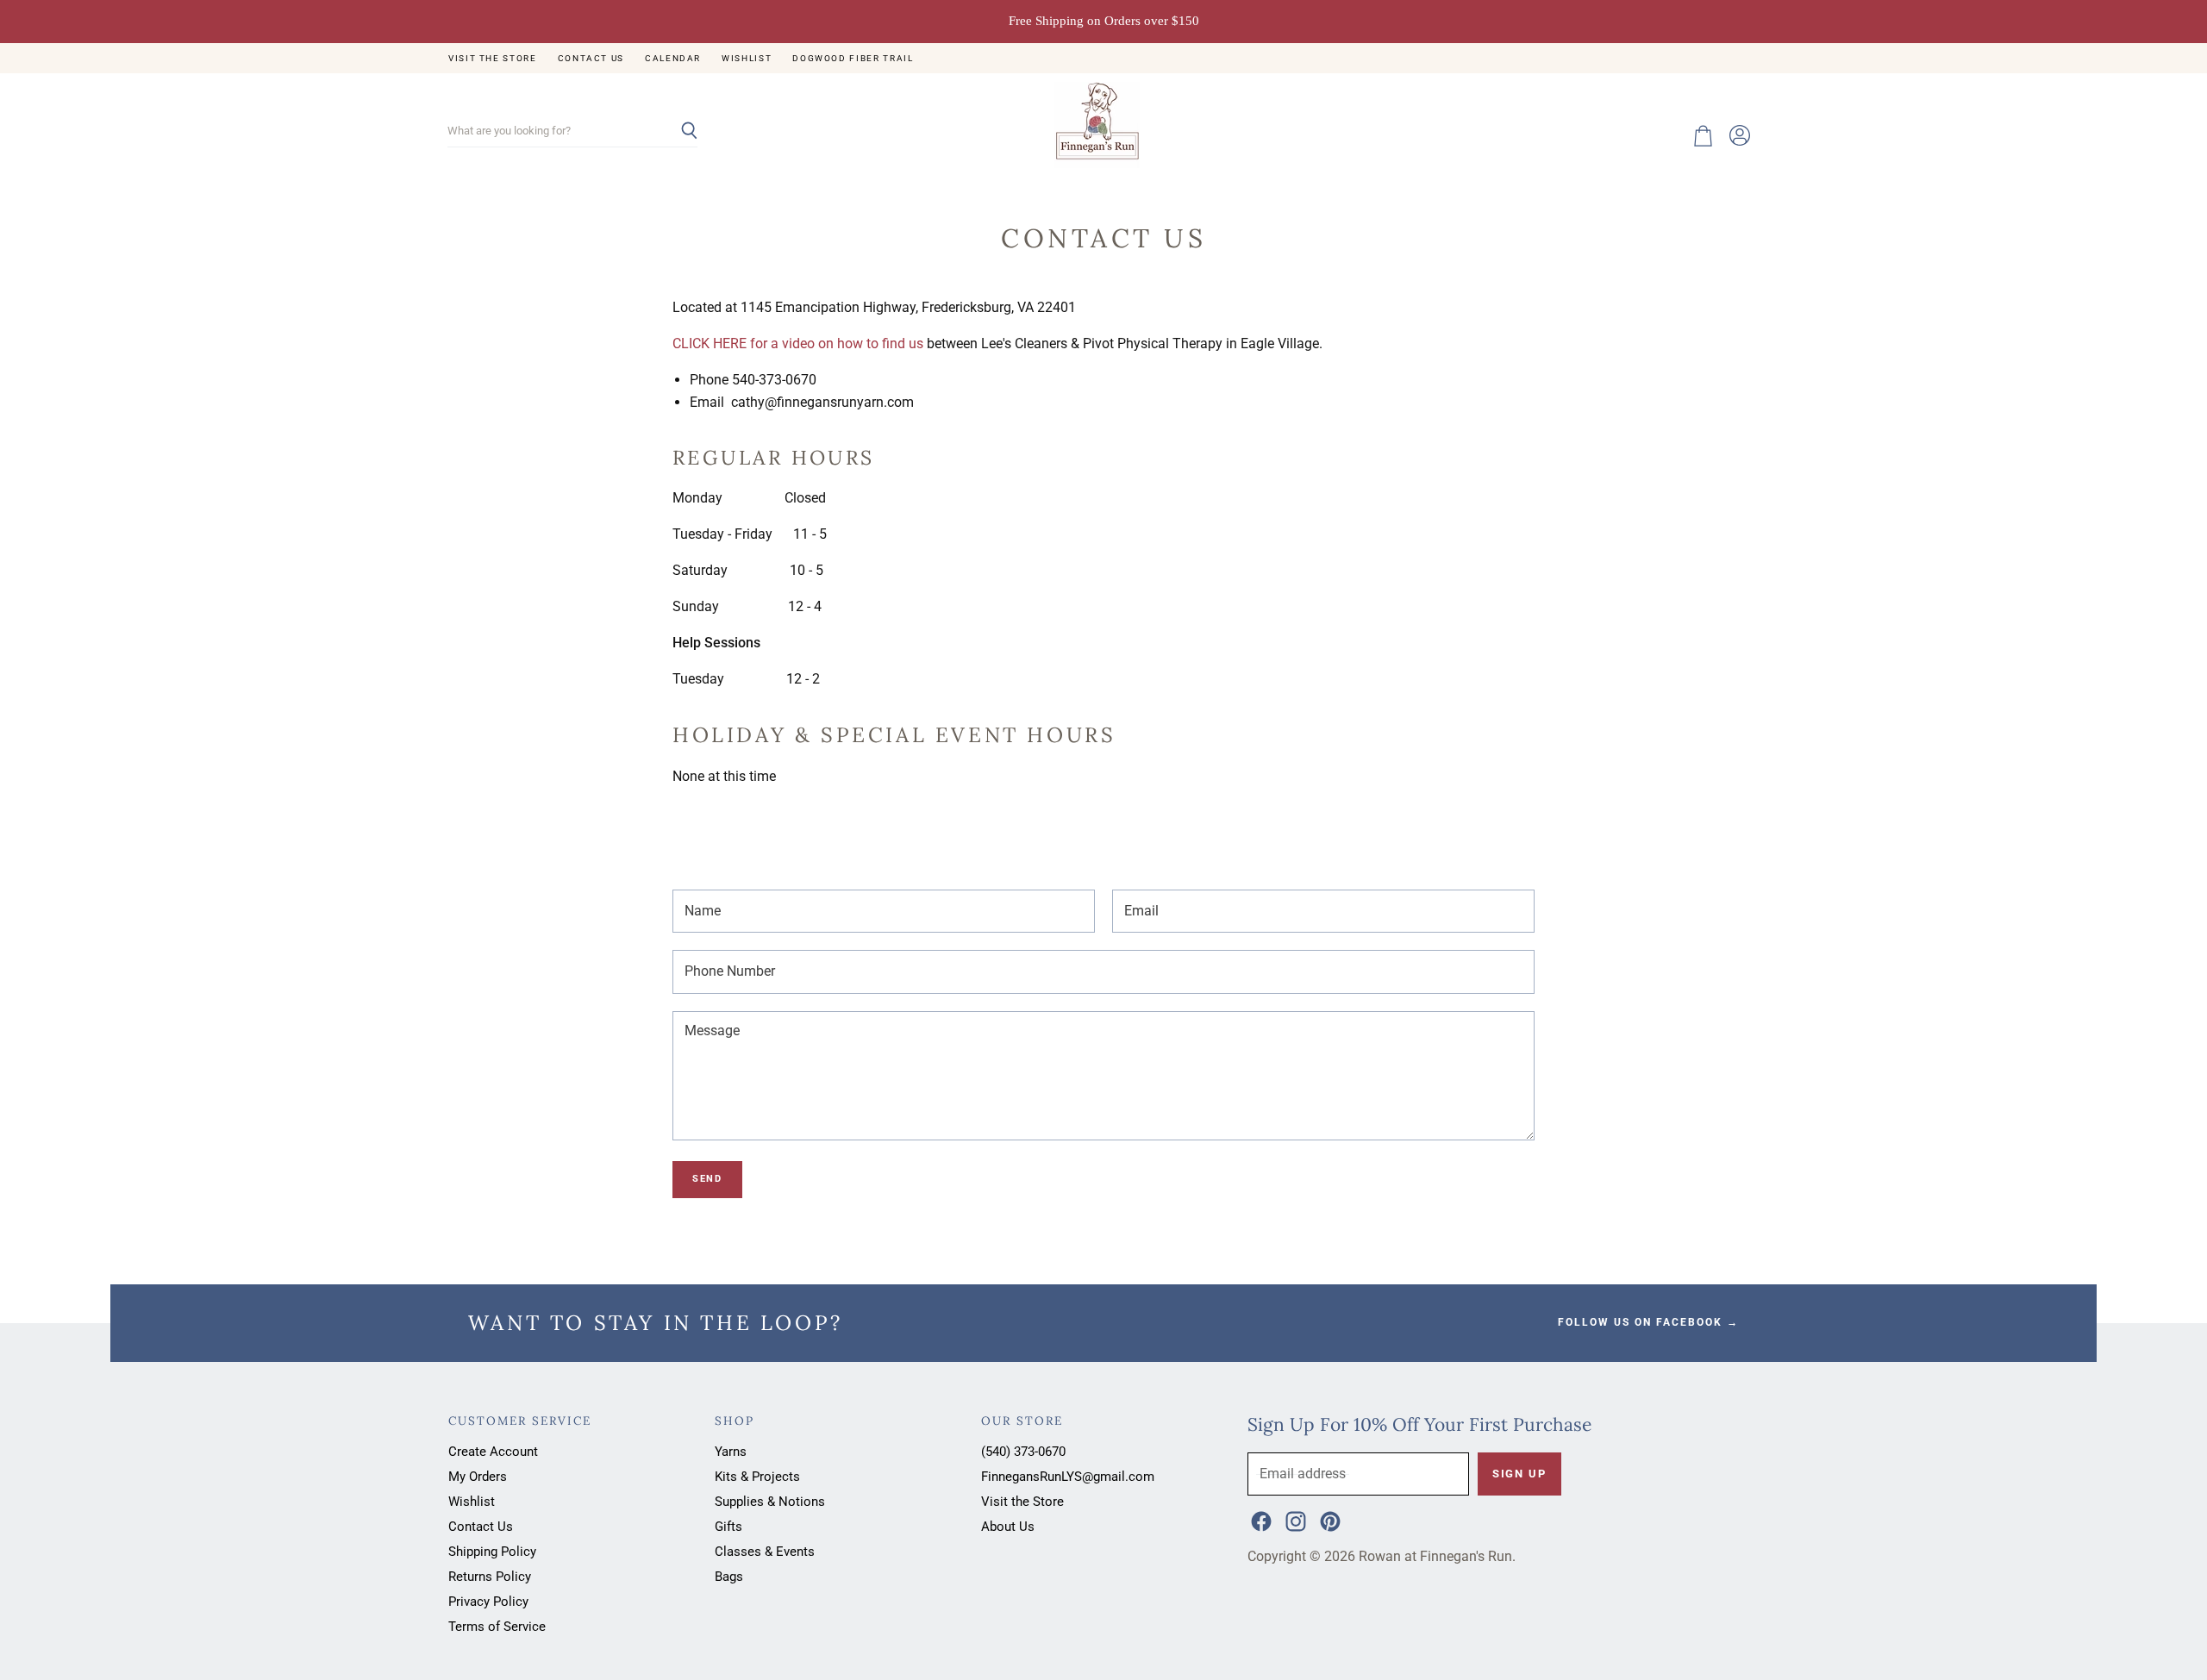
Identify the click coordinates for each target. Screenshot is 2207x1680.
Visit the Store (493, 58)
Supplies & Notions (770, 1502)
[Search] (675, 132)
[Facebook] (1260, 1520)
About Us (1008, 1527)
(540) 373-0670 (1023, 1452)
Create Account (493, 1452)
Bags (729, 1577)
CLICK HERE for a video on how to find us (798, 343)
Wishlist (747, 58)
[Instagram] (1294, 1520)
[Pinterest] (1329, 1520)
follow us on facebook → (1648, 1322)
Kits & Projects (757, 1477)
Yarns (731, 1452)
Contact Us (591, 58)
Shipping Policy (492, 1552)
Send (707, 1179)
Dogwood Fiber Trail (853, 58)
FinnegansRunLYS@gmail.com (1068, 1477)
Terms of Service (497, 1627)
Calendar (673, 58)
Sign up (1519, 1474)
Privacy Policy (488, 1602)
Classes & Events (765, 1552)
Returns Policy (490, 1577)
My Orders (478, 1477)
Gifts (728, 1527)
